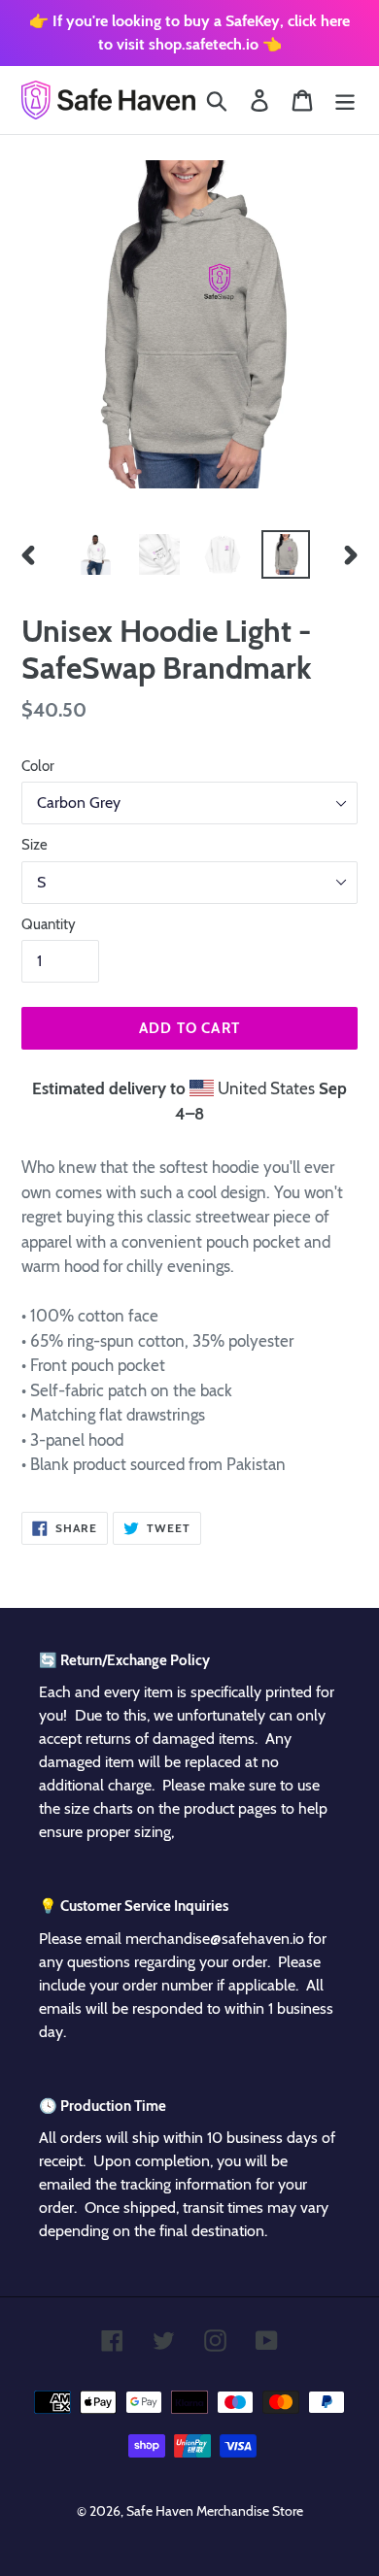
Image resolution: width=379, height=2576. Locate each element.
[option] (97, 554)
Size (34, 845)
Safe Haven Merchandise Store (215, 2511)
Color (38, 766)
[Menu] (345, 100)
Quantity (49, 924)
